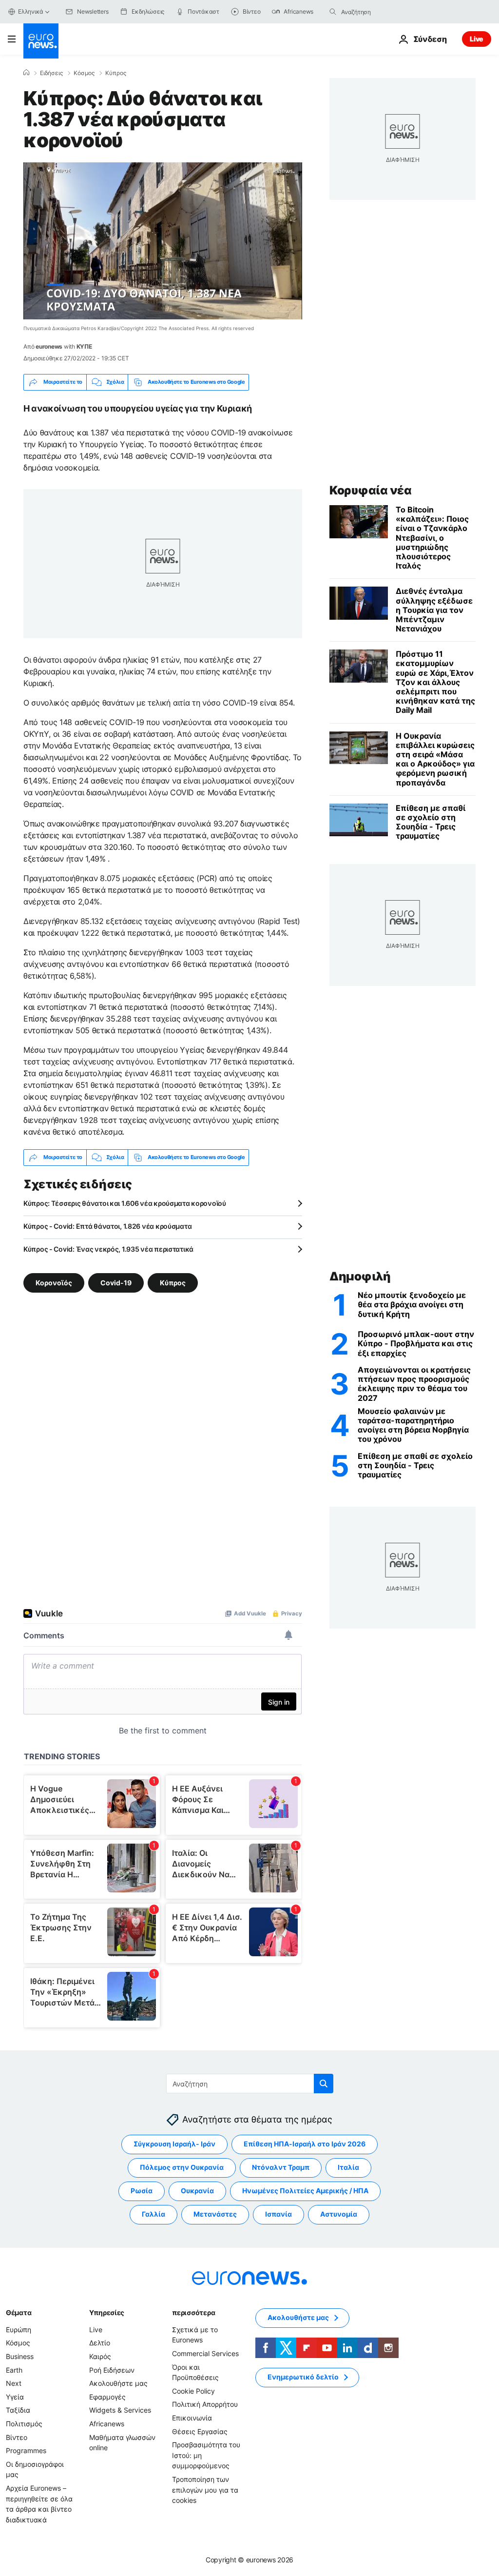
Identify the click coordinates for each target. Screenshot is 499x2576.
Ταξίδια (18, 2410)
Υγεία (15, 2397)
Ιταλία (348, 2167)
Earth (14, 2370)
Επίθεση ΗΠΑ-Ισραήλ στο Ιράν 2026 (305, 2144)
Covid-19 (116, 1282)
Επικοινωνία (192, 2418)
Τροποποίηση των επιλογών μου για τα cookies (205, 2490)
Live (477, 39)
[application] (163, 241)
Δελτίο (100, 2343)
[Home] (26, 73)
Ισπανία (278, 2214)
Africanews (107, 2424)
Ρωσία (142, 2191)
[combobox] (382, 12)
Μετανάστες (215, 2214)
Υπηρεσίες (107, 2312)
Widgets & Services (120, 2410)
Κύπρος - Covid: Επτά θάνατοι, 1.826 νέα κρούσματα (107, 1226)
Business (20, 2356)
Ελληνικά (31, 11)
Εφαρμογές (107, 2397)
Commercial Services (205, 2353)
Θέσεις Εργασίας (200, 2431)
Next (14, 2383)
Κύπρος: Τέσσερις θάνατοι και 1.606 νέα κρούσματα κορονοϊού (125, 1203)
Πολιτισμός (24, 2424)
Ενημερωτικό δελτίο (303, 2377)
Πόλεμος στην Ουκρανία (182, 2167)
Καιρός (100, 2356)
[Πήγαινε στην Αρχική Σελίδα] (41, 41)
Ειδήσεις (51, 73)
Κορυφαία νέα (370, 490)
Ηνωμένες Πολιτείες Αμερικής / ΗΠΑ (305, 2191)
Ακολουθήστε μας (118, 2383)
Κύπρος (116, 73)
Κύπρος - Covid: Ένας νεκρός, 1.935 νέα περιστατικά (108, 1249)
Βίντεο (17, 2437)
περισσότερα (193, 2312)
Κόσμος (84, 73)
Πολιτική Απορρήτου (205, 2404)
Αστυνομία (339, 2214)
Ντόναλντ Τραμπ (281, 2167)
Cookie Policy (193, 2391)
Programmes (26, 2450)
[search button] (333, 12)
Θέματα (19, 2312)
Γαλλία (154, 2214)
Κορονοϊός (54, 1282)
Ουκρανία (197, 2191)
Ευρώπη (19, 2330)
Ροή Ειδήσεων (112, 2370)
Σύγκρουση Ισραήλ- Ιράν (174, 2144)
